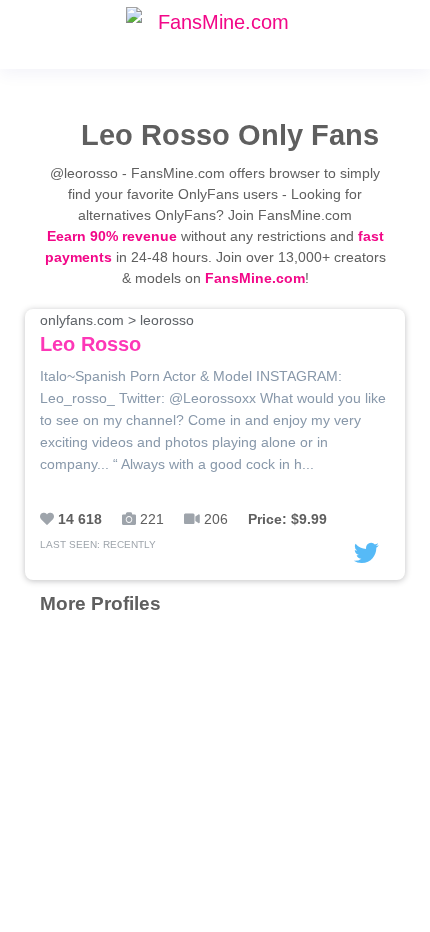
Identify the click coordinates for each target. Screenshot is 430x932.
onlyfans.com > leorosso (117, 333)
